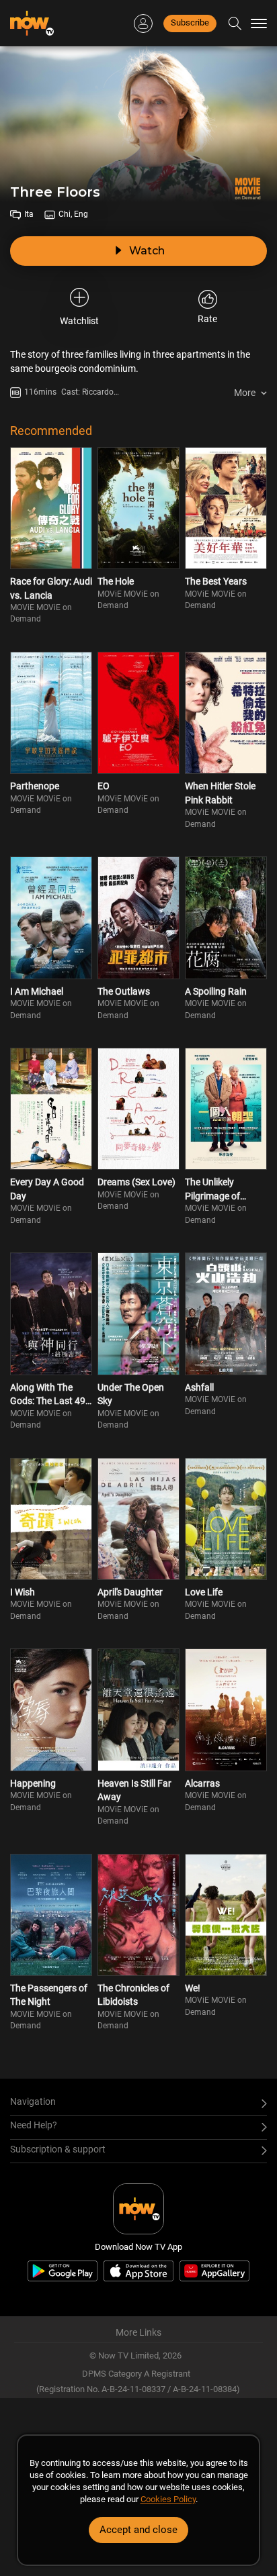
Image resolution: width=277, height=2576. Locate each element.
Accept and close (138, 2530)
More (245, 393)
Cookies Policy (168, 2499)
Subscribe (190, 22)
